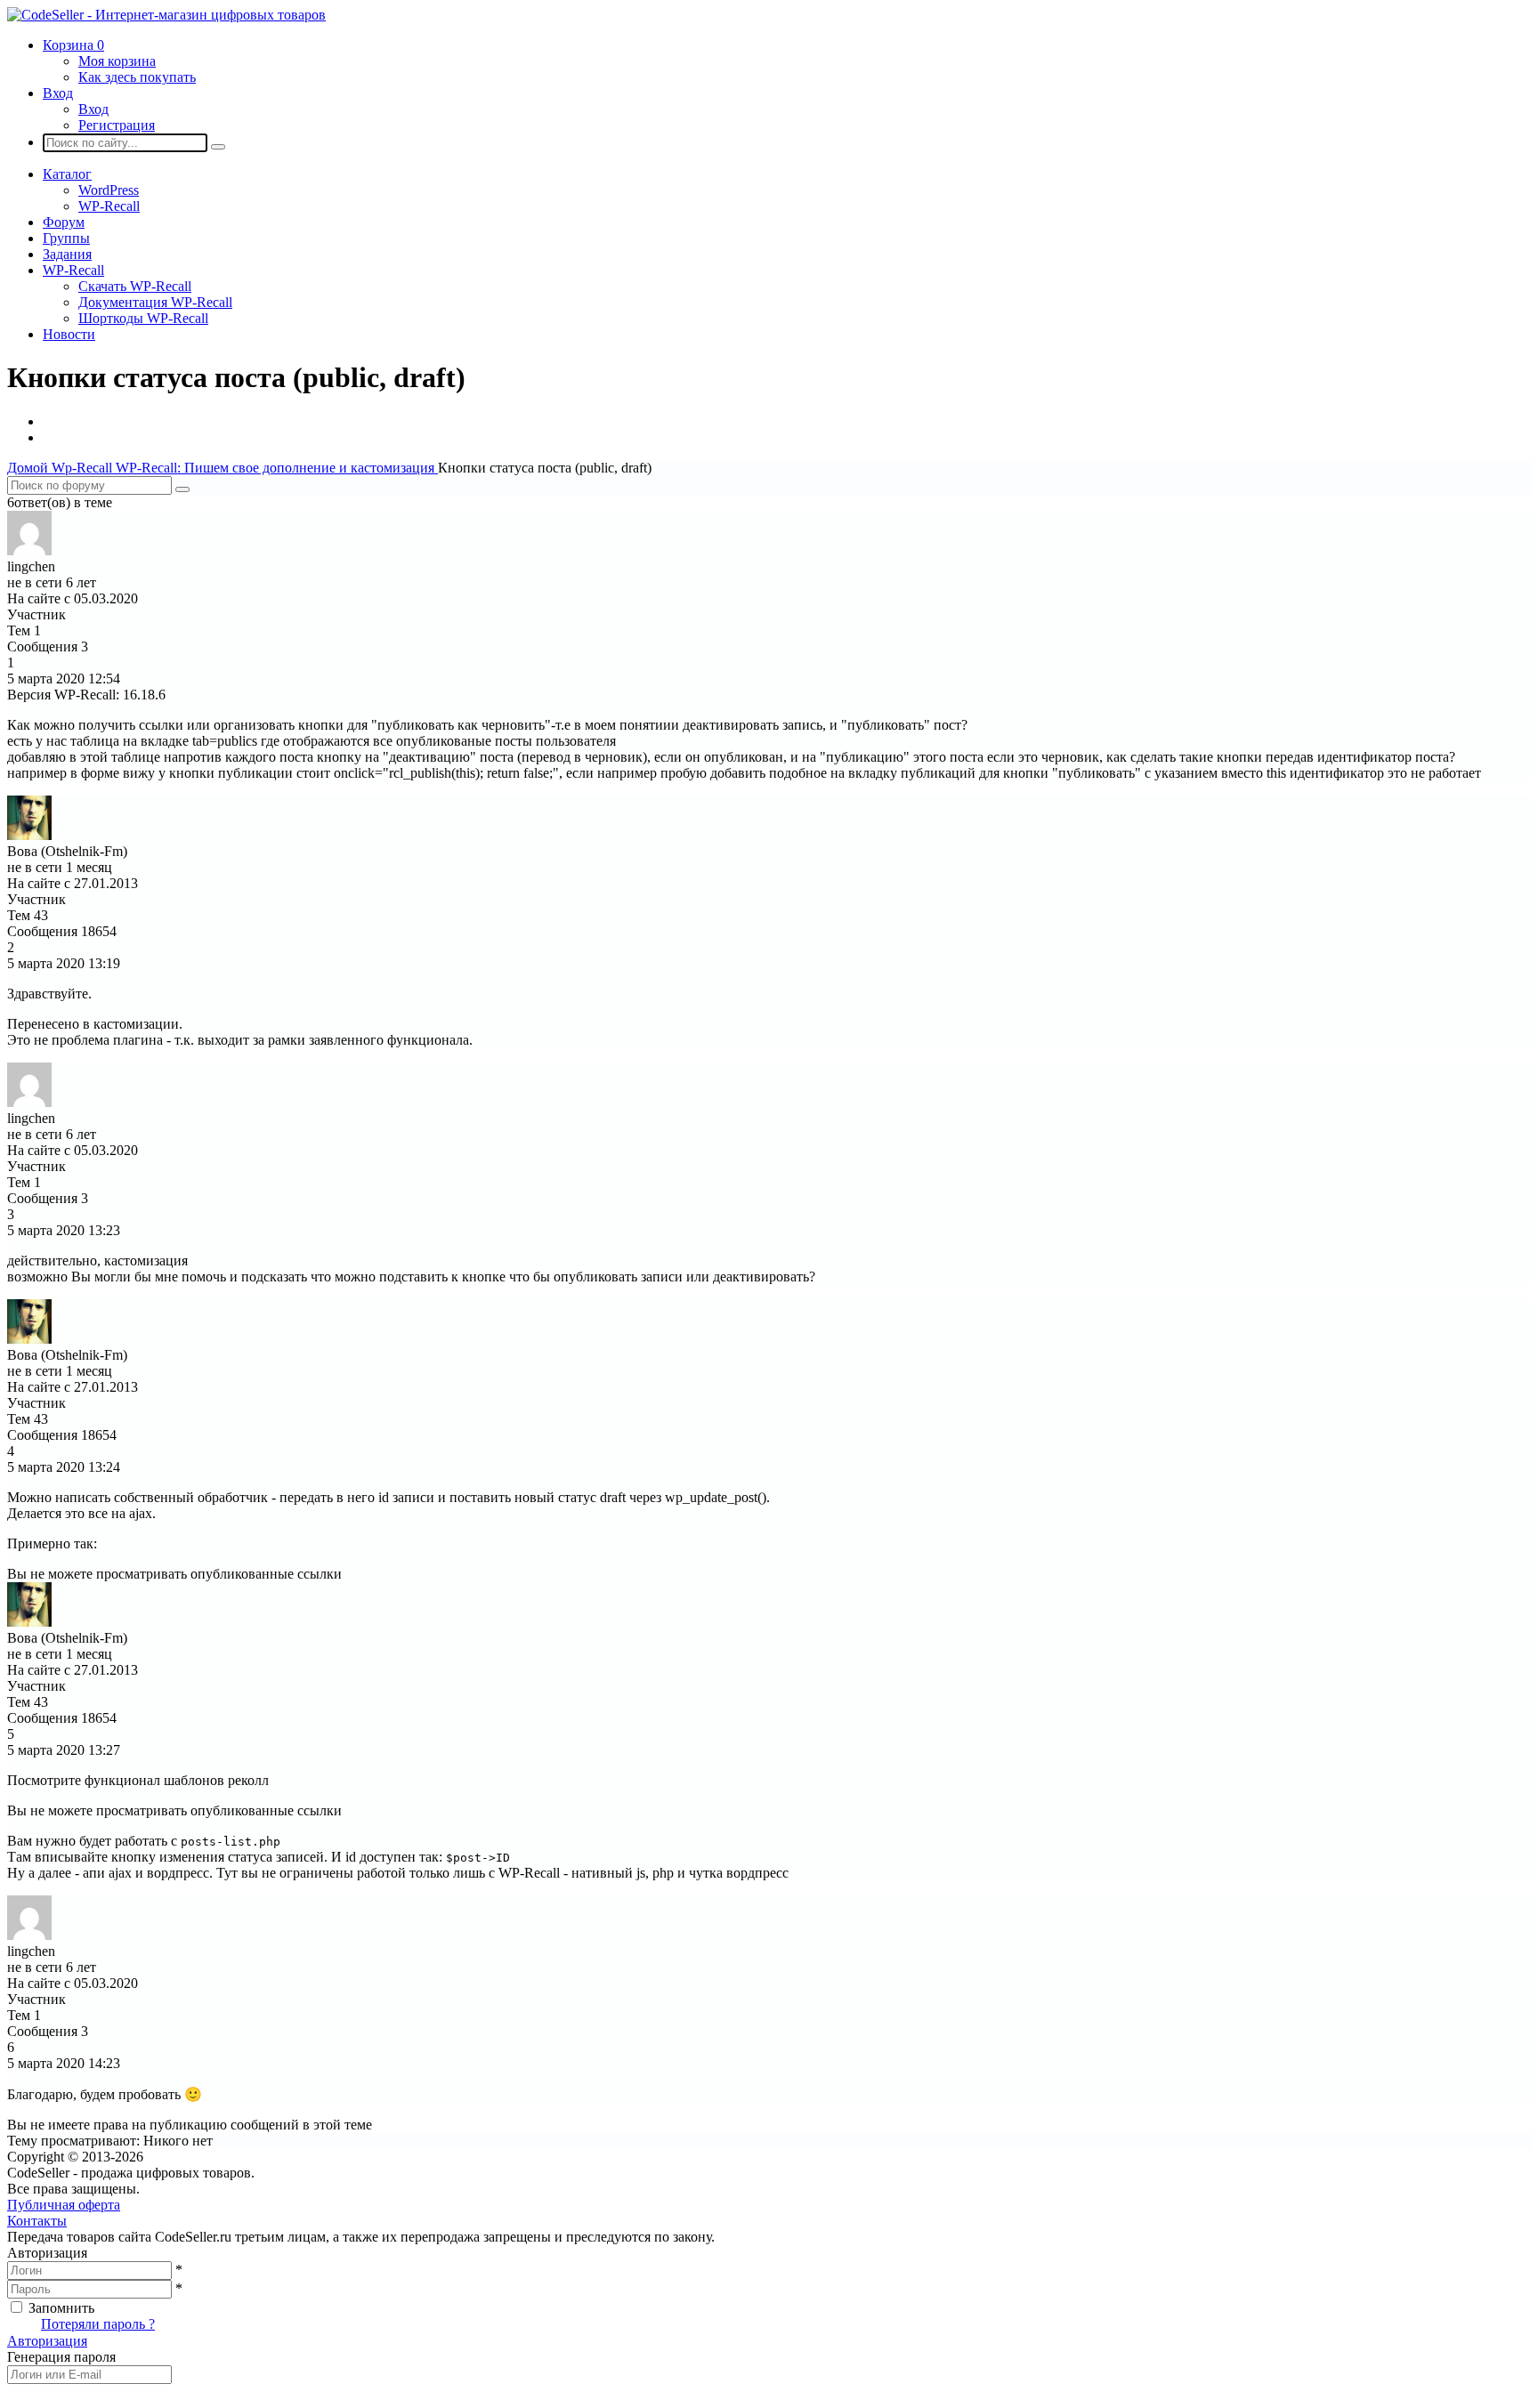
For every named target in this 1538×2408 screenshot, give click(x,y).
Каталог (67, 174)
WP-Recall (109, 206)
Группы (66, 238)
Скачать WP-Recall (135, 286)
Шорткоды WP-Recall (143, 318)
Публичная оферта (64, 2205)
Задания (67, 254)
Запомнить (61, 2308)
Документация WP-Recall (155, 302)
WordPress (109, 190)
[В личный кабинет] (29, 550)
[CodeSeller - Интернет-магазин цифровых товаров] (166, 15)
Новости (69, 334)
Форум (64, 222)
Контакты (37, 2221)
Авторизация (47, 2341)
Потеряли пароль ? (98, 2324)
